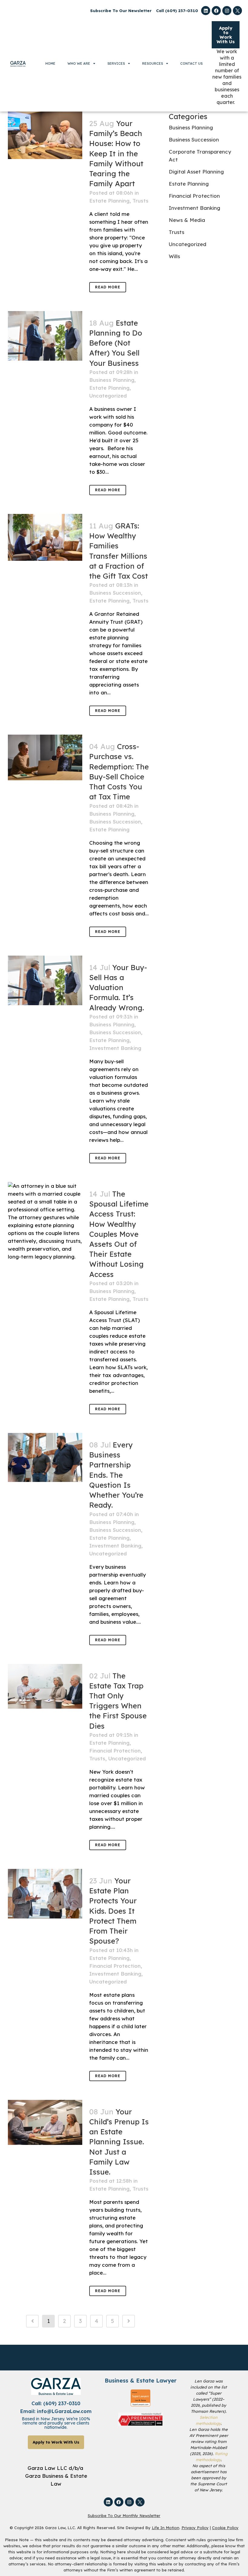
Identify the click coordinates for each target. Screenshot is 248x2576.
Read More (108, 287)
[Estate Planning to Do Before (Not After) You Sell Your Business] (45, 336)
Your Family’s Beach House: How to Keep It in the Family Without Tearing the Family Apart (116, 153)
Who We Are (79, 63)
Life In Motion (166, 2528)
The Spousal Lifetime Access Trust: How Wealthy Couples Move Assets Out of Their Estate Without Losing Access (119, 1234)
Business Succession (115, 593)
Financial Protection (115, 1751)
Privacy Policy (195, 2528)
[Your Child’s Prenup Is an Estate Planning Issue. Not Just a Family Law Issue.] (45, 2122)
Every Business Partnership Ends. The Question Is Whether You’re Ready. (116, 1475)
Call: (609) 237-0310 (56, 2403)
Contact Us (191, 63)
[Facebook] (216, 11)
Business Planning (112, 380)
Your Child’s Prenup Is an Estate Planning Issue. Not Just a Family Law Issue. (119, 2142)
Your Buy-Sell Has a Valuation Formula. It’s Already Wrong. (118, 988)
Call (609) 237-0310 (177, 11)
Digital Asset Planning (196, 172)
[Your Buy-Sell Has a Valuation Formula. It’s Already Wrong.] (45, 980)
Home (50, 63)
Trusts (140, 201)
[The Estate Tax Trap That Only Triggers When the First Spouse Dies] (45, 1686)
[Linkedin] (206, 11)
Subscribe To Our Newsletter (121, 11)
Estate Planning (109, 201)
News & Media (187, 220)
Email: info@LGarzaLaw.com (56, 2411)
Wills (174, 256)
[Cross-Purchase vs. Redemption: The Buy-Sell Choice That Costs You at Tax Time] (45, 757)
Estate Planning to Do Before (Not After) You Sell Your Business (116, 343)
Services (116, 63)
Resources (153, 63)
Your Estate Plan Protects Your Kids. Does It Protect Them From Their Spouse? (113, 1911)
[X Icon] (237, 11)
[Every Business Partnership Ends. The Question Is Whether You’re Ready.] (45, 1457)
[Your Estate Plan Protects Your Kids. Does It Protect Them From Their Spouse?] (45, 1894)
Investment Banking (115, 1048)
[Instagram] (227, 11)
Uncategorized (108, 396)
